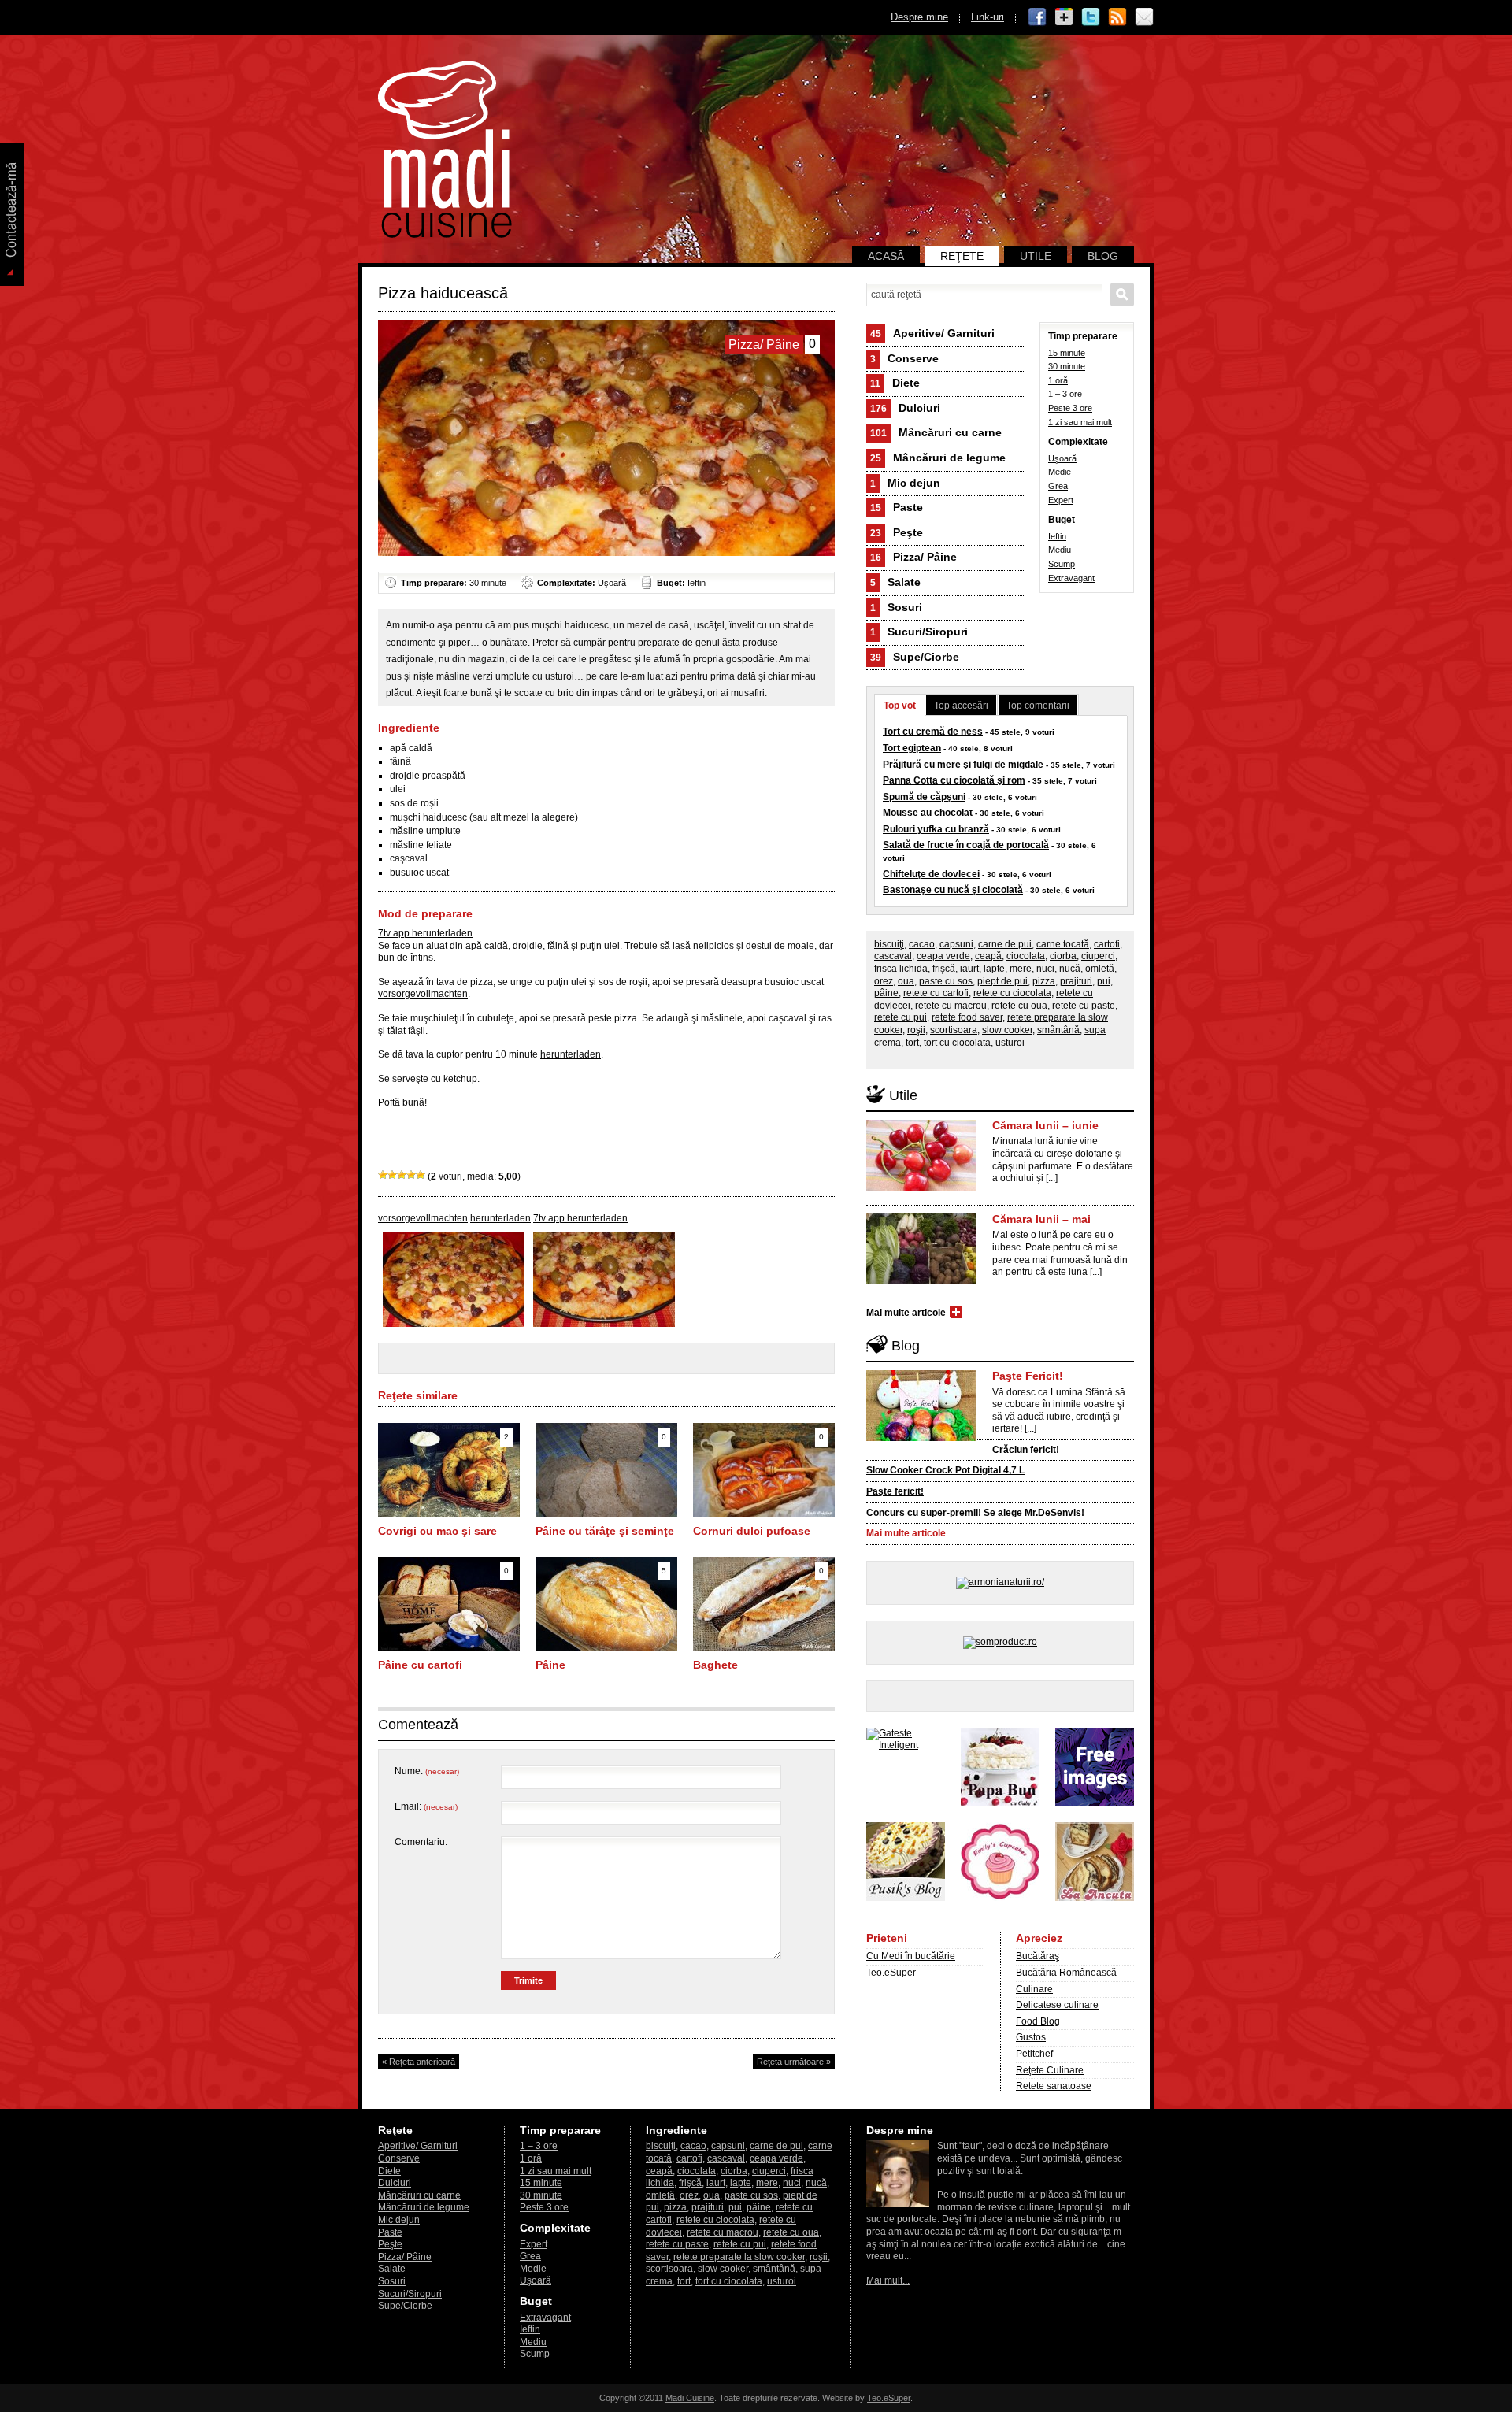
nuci (1045, 969)
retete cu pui (901, 1017)
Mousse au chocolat (928, 813)
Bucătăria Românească (1066, 1973)
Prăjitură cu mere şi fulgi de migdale (963, 765)
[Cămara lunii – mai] (921, 1281)
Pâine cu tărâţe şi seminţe (605, 1531)
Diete (895, 383)
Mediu (1060, 550)
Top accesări (961, 706)
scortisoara (954, 1030)
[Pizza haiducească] (454, 1324)
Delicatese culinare (1057, 2005)
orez (884, 981)
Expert (1061, 500)
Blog (1103, 256)
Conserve (904, 358)
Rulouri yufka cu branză (936, 829)
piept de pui (1002, 981)
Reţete (962, 256)
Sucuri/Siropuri (919, 632)
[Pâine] (606, 1648)
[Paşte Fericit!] (921, 1438)
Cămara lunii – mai (1041, 1219)
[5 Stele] (421, 1175)
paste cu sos (946, 981)
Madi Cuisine (690, 2398)
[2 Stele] (392, 1175)
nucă (1070, 969)
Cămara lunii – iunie (1045, 1125)
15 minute (1067, 353)
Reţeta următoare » (794, 2062)
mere (1021, 969)
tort (912, 1043)
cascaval (893, 956)
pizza (1044, 981)
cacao (922, 944)
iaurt (969, 969)
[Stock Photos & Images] (1095, 1803)
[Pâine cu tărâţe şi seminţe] (606, 1514)
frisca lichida (901, 969)
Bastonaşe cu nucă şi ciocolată (953, 890)
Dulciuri (905, 408)
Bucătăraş (1038, 1956)
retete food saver (967, 1017)
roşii (916, 1030)
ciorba (1063, 956)
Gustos (1031, 2037)
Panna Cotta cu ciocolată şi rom (954, 780)
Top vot (900, 706)
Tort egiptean (912, 748)
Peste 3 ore (1070, 408)
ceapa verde (943, 956)
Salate (895, 582)
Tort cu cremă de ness (933, 732)
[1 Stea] (383, 1175)
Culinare (1034, 1989)
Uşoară (612, 583)
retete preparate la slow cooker (739, 2257)
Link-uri (988, 17)
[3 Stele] (402, 1175)
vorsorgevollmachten (423, 994)
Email (1144, 17)
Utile (1036, 256)
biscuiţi (889, 944)
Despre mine (919, 17)
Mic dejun (905, 483)
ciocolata (1026, 956)
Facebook (1037, 17)
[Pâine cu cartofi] (449, 1648)
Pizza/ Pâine (913, 557)
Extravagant (1071, 578)
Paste (897, 507)
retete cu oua (1019, 1006)
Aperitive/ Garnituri (932, 333)
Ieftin (697, 583)
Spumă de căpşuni (924, 797)
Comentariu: (421, 1842)
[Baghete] (764, 1648)
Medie (1060, 472)
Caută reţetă (1122, 295)
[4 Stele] (411, 1175)
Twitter (1091, 17)
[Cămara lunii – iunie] (921, 1187)
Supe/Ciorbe (915, 657)
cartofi (1107, 944)
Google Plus (1064, 17)
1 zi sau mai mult (1080, 422)
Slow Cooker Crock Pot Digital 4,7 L (945, 1470)
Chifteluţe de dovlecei (931, 874)
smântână (1058, 1030)
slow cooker (1007, 1030)
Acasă (886, 256)
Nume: (427, 1771)
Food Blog (1038, 2021)
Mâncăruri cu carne (936, 432)
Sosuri (896, 607)
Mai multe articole (906, 1313)
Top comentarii (1038, 706)
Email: (426, 1806)
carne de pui (1005, 944)
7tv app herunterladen (425, 933)
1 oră (1058, 380)
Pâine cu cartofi (420, 1665)
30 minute (488, 583)
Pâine (550, 1665)
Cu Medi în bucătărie (911, 1956)
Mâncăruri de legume (938, 458)
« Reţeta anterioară (419, 2062)
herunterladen (571, 1054)
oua (906, 981)
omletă (1100, 969)
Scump (1062, 564)
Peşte (897, 532)
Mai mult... (888, 2280)
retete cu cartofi (936, 993)
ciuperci (1098, 956)
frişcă (944, 969)
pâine (886, 993)
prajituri (1076, 981)
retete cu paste (1084, 1006)
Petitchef (1034, 2054)
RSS (1117, 17)
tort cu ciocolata (957, 1043)
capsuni (956, 944)
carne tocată (1063, 944)
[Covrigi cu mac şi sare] (449, 1514)
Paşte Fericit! (1028, 1376)
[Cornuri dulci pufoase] (764, 1514)
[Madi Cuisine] (445, 235)
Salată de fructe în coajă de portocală (966, 845)
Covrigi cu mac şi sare (437, 1531)
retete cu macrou (951, 1006)
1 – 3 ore (1065, 394)
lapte (994, 969)
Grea (1058, 486)
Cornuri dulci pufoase (752, 1531)
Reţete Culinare (1050, 2070)
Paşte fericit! (895, 1491)
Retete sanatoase (1054, 2086)
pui (1104, 981)
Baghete (715, 1665)
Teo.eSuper (891, 1973)
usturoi (1010, 1043)
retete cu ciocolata (1012, 993)
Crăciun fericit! (1026, 1450)
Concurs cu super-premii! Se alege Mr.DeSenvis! (975, 1513)
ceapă (988, 956)
